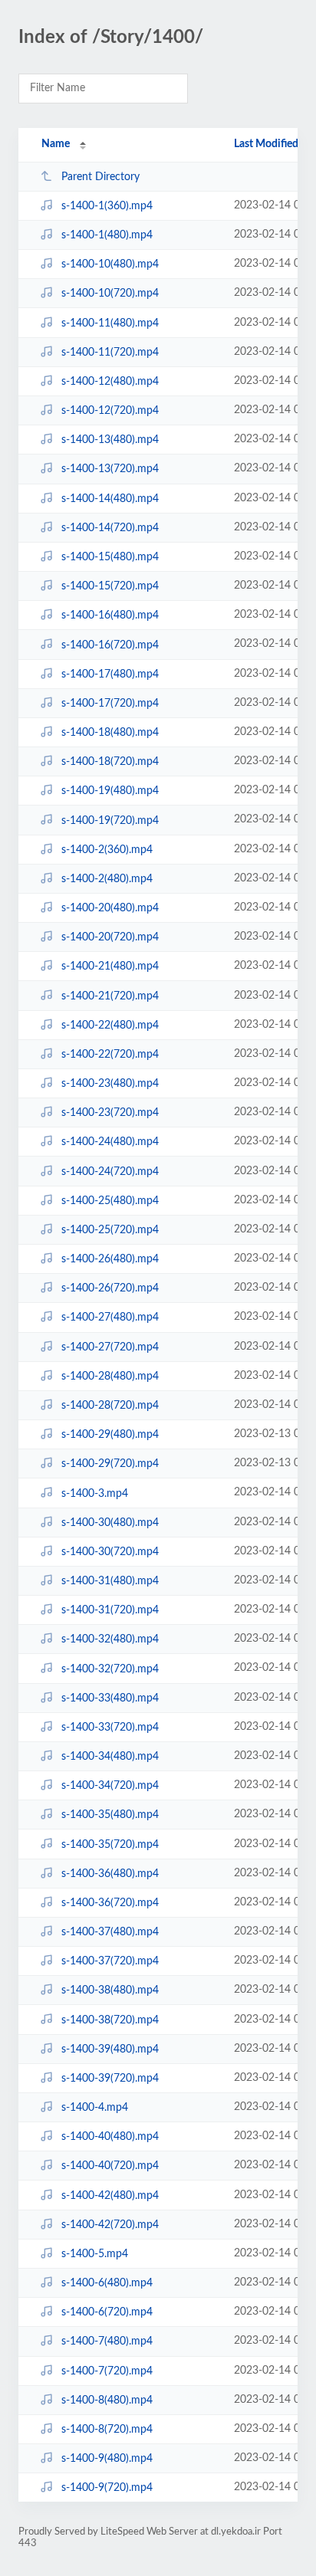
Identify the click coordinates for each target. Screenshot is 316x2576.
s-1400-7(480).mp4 (107, 2341)
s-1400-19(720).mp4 (110, 820)
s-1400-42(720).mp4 (110, 2225)
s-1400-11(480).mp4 (110, 323)
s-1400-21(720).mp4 (110, 996)
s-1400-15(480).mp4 (110, 557)
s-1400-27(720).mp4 (110, 1347)
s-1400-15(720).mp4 (110, 586)
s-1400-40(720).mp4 (110, 2166)
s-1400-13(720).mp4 (110, 469)
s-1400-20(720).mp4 (110, 937)
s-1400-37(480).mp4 (110, 1932)
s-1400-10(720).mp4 (110, 294)
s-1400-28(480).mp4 (110, 1377)
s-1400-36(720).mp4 (110, 1903)
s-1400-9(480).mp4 (107, 2459)
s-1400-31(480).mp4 (110, 1581)
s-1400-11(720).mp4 (110, 353)
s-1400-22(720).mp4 (110, 1055)
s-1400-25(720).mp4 (110, 1230)
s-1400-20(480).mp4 (110, 908)
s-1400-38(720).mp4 (110, 2020)
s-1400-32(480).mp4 (110, 1639)
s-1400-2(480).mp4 (107, 879)
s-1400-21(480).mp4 (110, 966)
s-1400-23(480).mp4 (110, 1084)
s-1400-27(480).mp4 (110, 1318)
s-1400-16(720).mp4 (110, 645)
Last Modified (266, 144)
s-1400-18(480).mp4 (110, 733)
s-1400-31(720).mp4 (110, 1610)
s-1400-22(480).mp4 (110, 1025)
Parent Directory (100, 177)
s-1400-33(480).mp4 (110, 1698)
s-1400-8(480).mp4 (107, 2400)
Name (56, 144)
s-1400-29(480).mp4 (110, 1435)
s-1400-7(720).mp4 (107, 2371)
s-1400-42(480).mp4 (110, 2196)
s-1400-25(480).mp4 (110, 1201)
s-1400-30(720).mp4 (110, 1552)
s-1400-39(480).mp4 (110, 2049)
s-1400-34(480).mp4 (110, 1757)
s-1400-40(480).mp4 (110, 2137)
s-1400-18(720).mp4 (110, 762)
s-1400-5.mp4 (95, 2254)
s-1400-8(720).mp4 (107, 2430)
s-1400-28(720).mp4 (110, 1406)
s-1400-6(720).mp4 (107, 2312)
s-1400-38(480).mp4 (110, 1990)
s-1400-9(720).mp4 (107, 2488)
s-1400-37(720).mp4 (110, 1961)
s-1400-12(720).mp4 (110, 411)
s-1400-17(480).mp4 (110, 674)
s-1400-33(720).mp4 (110, 1728)
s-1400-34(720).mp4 (110, 1786)
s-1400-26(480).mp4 (110, 1259)
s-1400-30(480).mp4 (110, 1523)
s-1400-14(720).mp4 (110, 528)
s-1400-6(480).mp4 (107, 2283)
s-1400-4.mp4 (95, 2108)
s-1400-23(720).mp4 (110, 1113)
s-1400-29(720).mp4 (110, 1464)
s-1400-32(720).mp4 (110, 1669)
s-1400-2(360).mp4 (107, 850)
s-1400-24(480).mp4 (110, 1142)
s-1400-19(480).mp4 (110, 791)
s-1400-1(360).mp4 (107, 206)
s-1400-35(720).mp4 (110, 1844)
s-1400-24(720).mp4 (110, 1172)
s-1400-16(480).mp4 (110, 615)
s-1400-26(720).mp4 (110, 1288)
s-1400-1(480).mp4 (107, 235)
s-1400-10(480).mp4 (110, 264)
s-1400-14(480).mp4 (110, 499)
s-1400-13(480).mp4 (110, 440)
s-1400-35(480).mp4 (110, 1815)
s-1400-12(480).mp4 (110, 382)
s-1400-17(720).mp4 (110, 704)
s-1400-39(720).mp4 (110, 2079)
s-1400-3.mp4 (95, 1493)
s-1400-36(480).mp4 (110, 1874)
